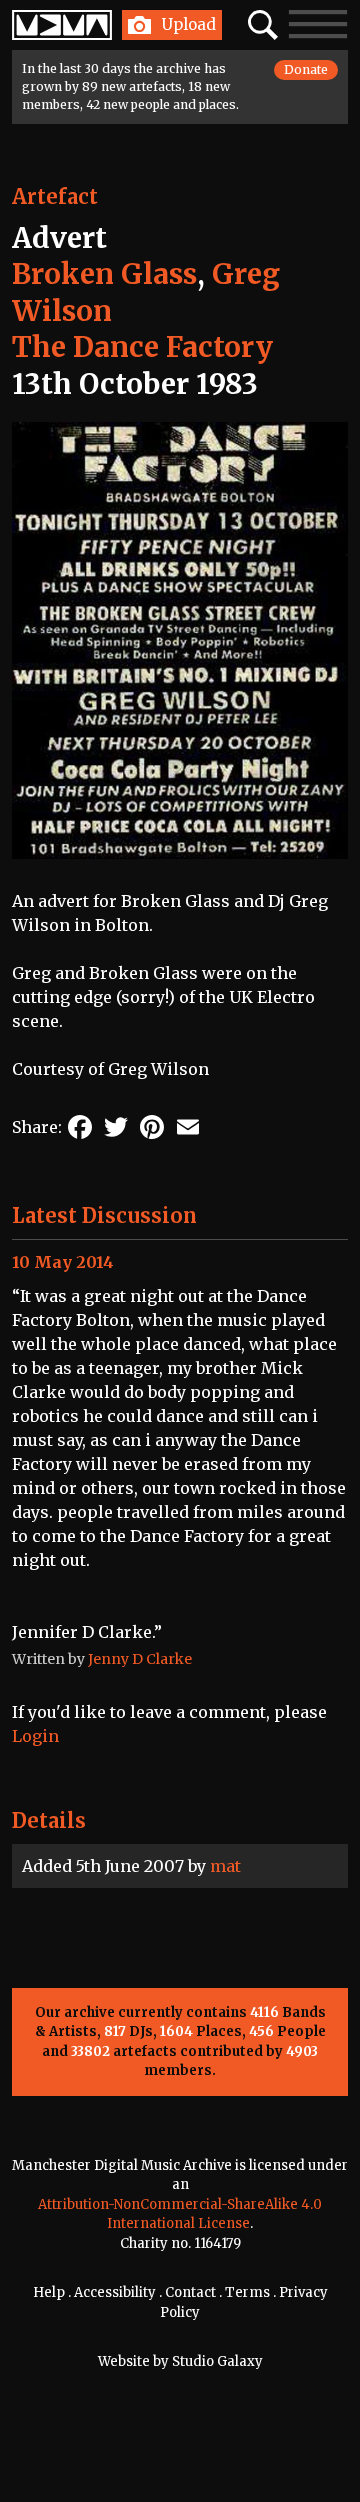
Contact (190, 2292)
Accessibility (115, 2292)
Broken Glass (104, 274)
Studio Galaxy (217, 2361)
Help (49, 2292)
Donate (306, 69)
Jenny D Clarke (140, 1659)
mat (225, 1866)
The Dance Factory (142, 347)
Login (35, 1736)
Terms (247, 2292)
